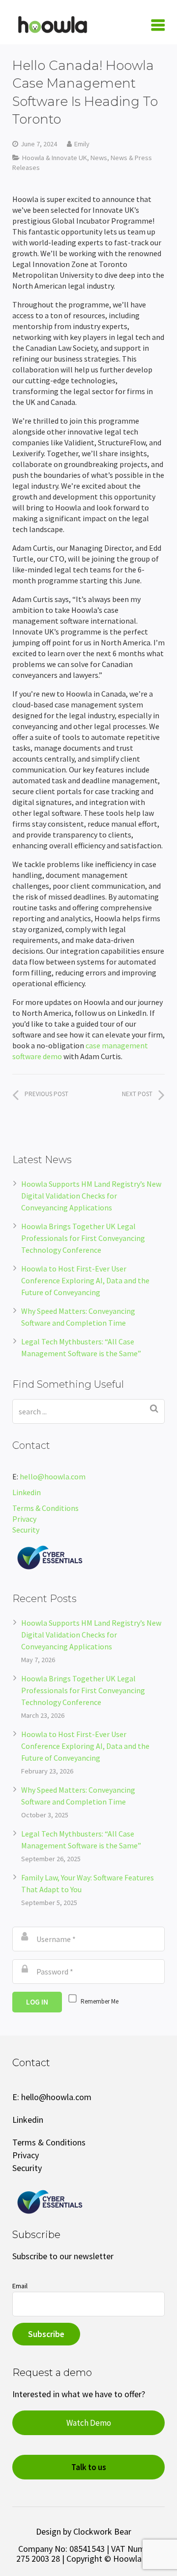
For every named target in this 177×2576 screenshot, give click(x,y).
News (99, 158)
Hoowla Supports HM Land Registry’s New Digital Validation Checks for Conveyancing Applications (91, 1196)
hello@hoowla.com (53, 1476)
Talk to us (89, 2467)
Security (27, 1530)
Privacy (24, 1519)
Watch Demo (89, 2423)
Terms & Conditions (45, 1508)
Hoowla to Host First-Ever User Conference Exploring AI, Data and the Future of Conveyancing (85, 1280)
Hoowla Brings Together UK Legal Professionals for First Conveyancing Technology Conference (83, 1238)
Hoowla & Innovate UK (55, 158)
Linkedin (27, 1492)
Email (20, 2286)
